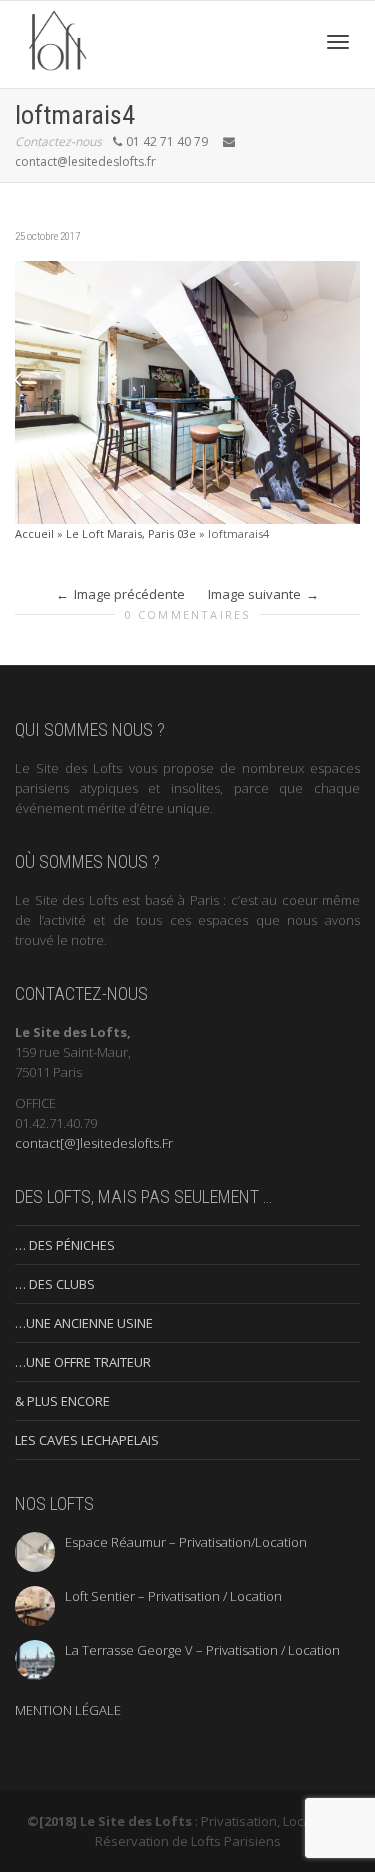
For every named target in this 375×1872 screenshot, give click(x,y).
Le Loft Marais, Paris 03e (131, 533)
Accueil (34, 533)
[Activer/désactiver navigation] (338, 42)
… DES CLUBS (55, 1284)
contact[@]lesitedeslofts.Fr (94, 1143)
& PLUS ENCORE (62, 1401)
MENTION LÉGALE (68, 1710)
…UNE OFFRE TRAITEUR (83, 1362)
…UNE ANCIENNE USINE (84, 1323)
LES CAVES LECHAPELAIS (87, 1440)
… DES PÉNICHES (65, 1245)
